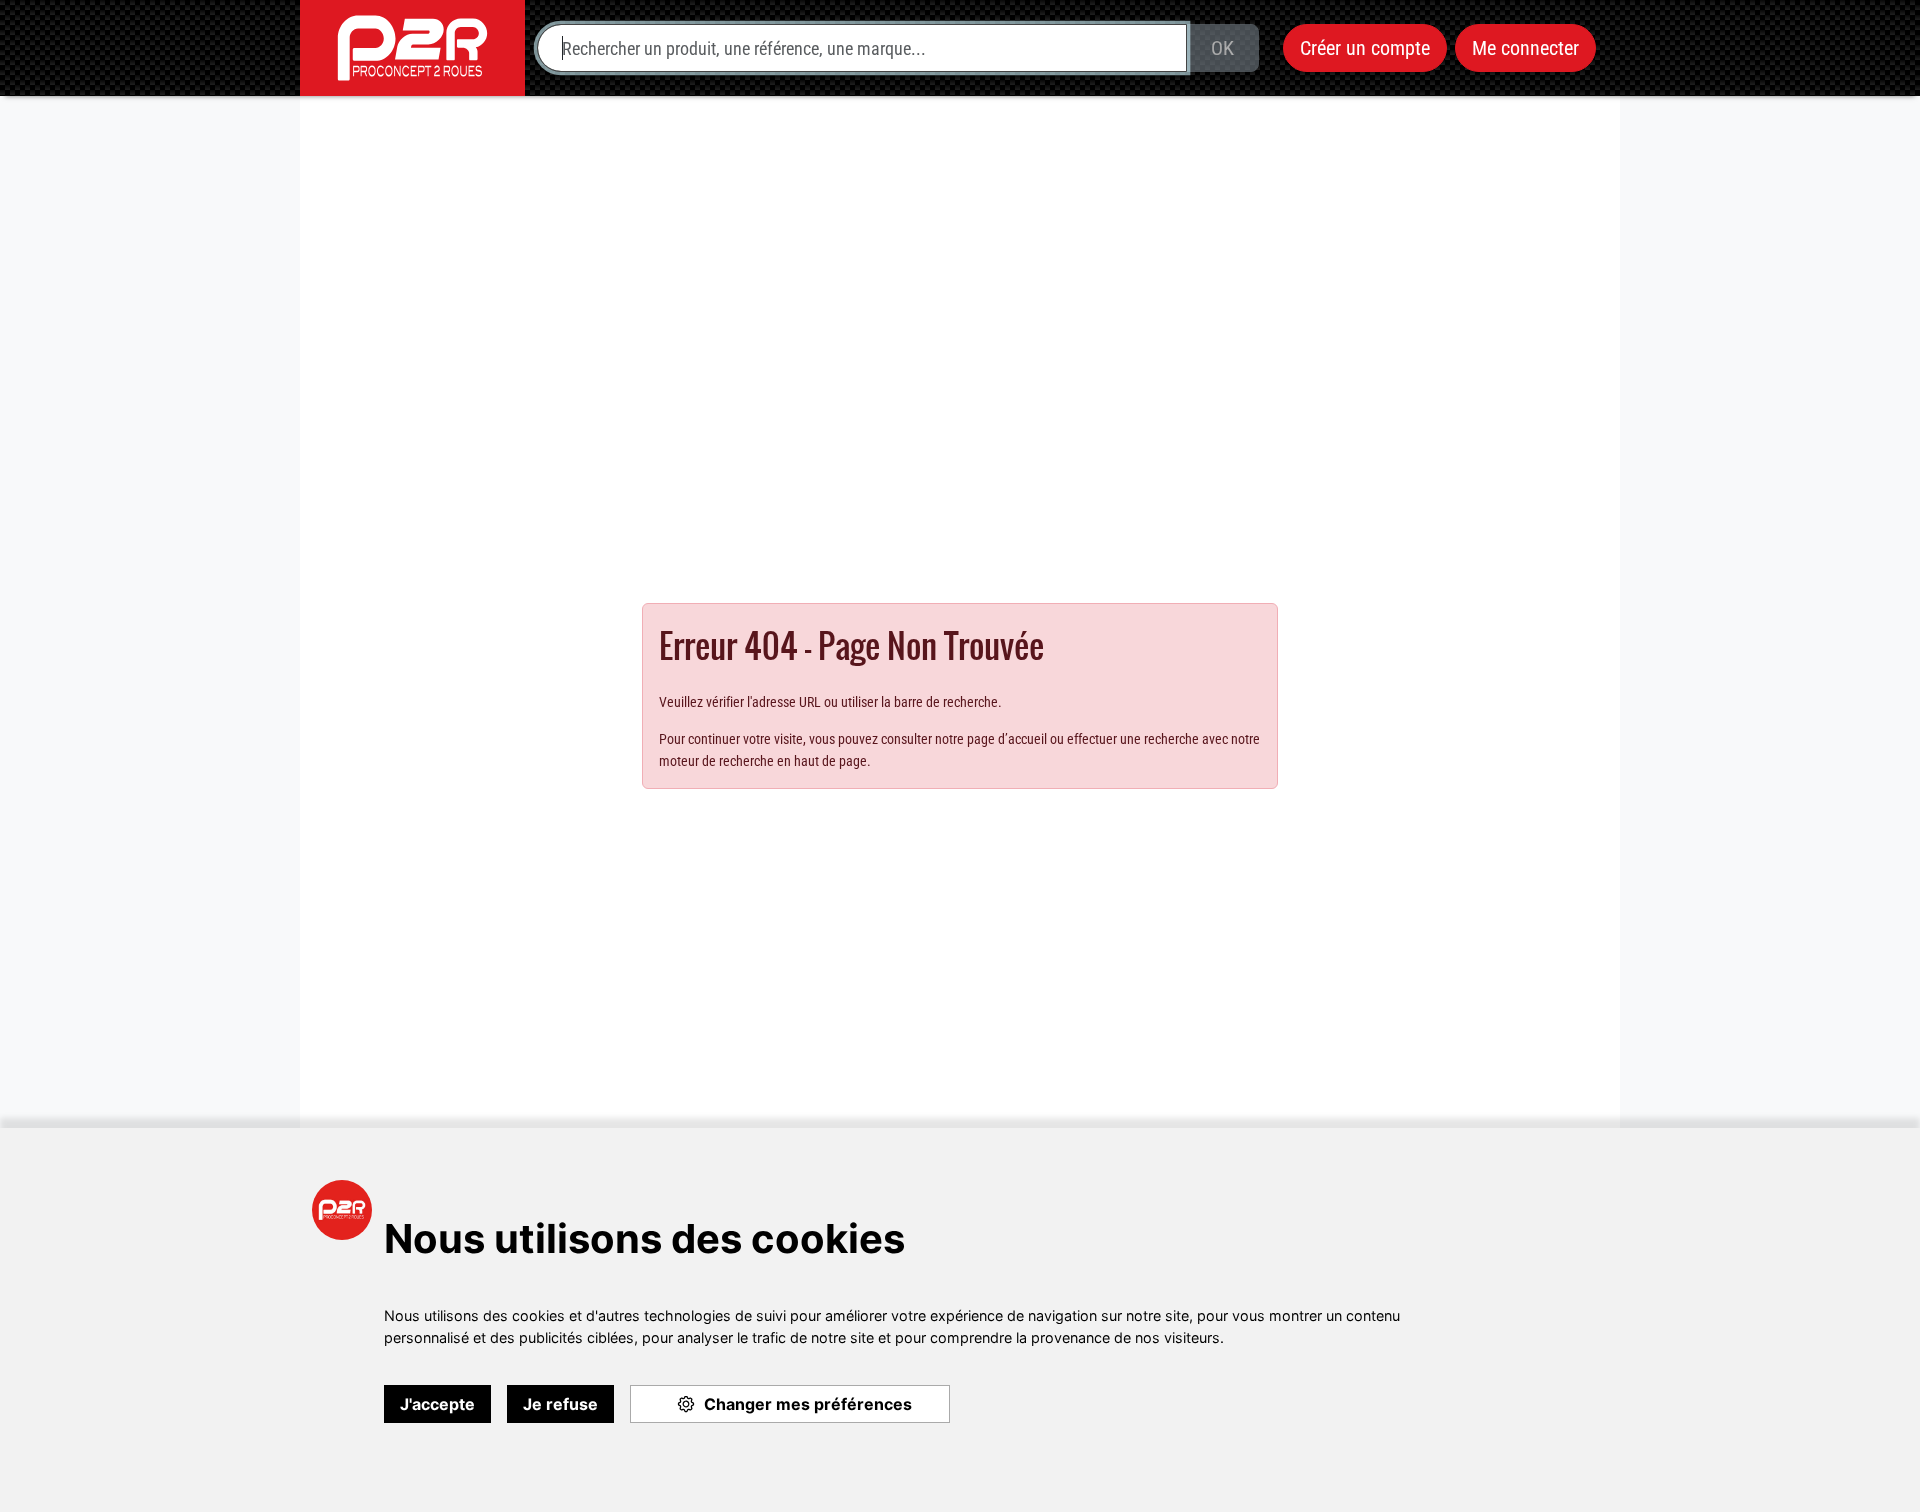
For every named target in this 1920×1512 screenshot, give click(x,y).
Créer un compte (1365, 48)
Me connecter (1525, 48)
